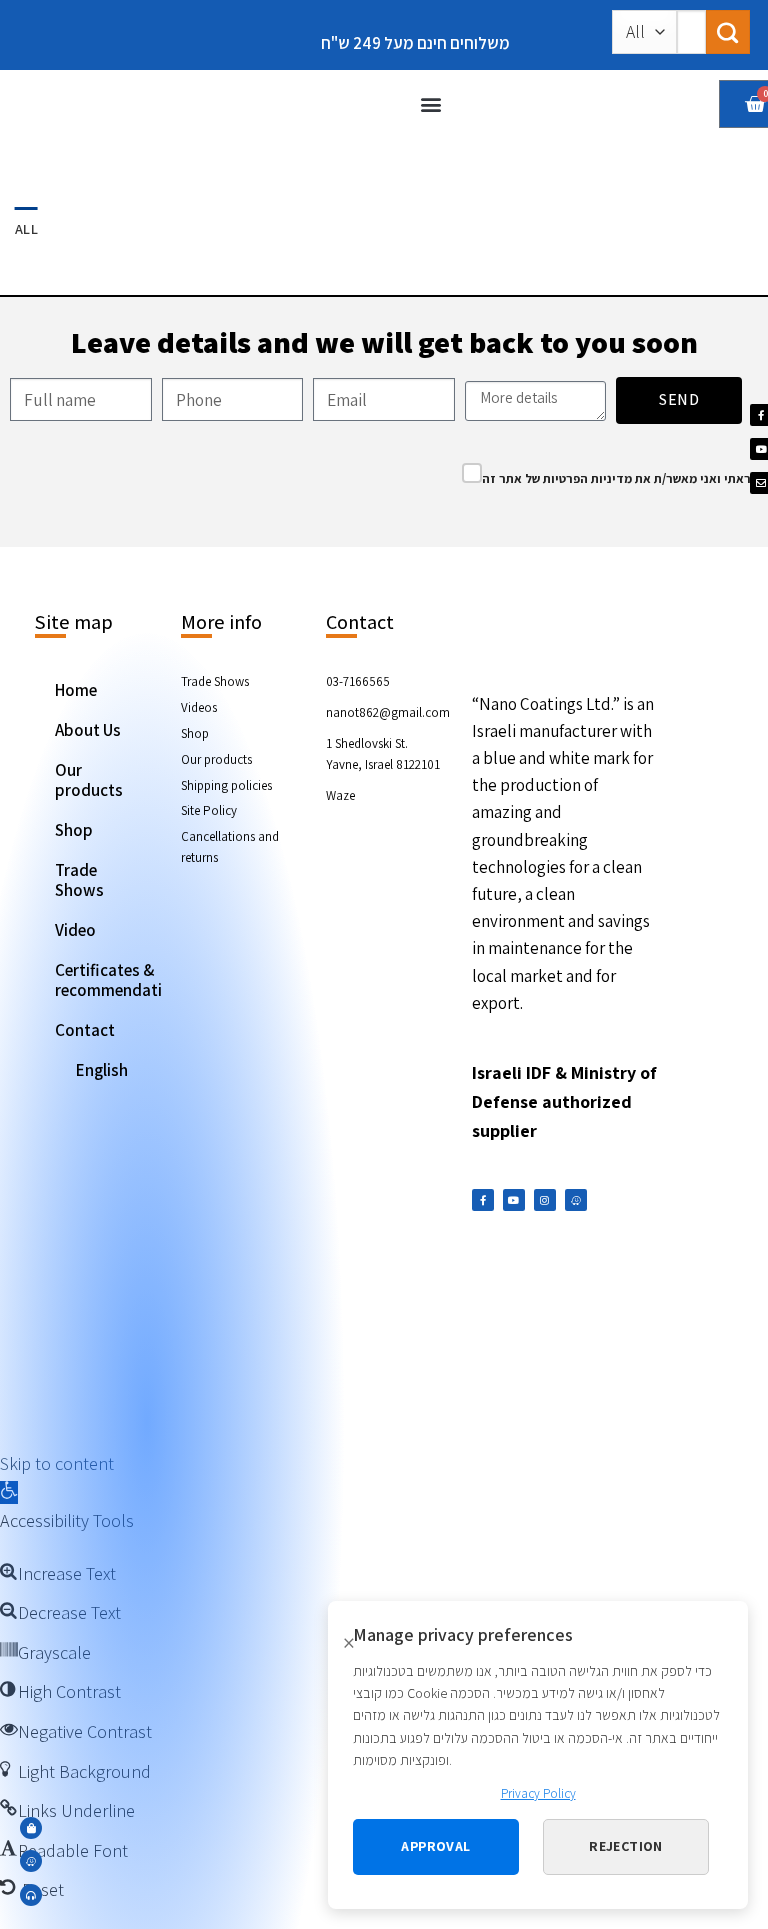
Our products (89, 780)
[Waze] (576, 1200)
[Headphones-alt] (31, 1895)
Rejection (626, 1846)
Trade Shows (79, 880)
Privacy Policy (538, 1793)
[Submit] (728, 32)
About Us (88, 730)
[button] (431, 104)
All (26, 228)
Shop (74, 830)
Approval (435, 1846)
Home (76, 690)
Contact (85, 1030)
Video (75, 930)
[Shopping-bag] (31, 1828)
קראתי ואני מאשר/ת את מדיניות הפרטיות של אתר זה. (622, 478)
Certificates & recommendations (109, 980)
